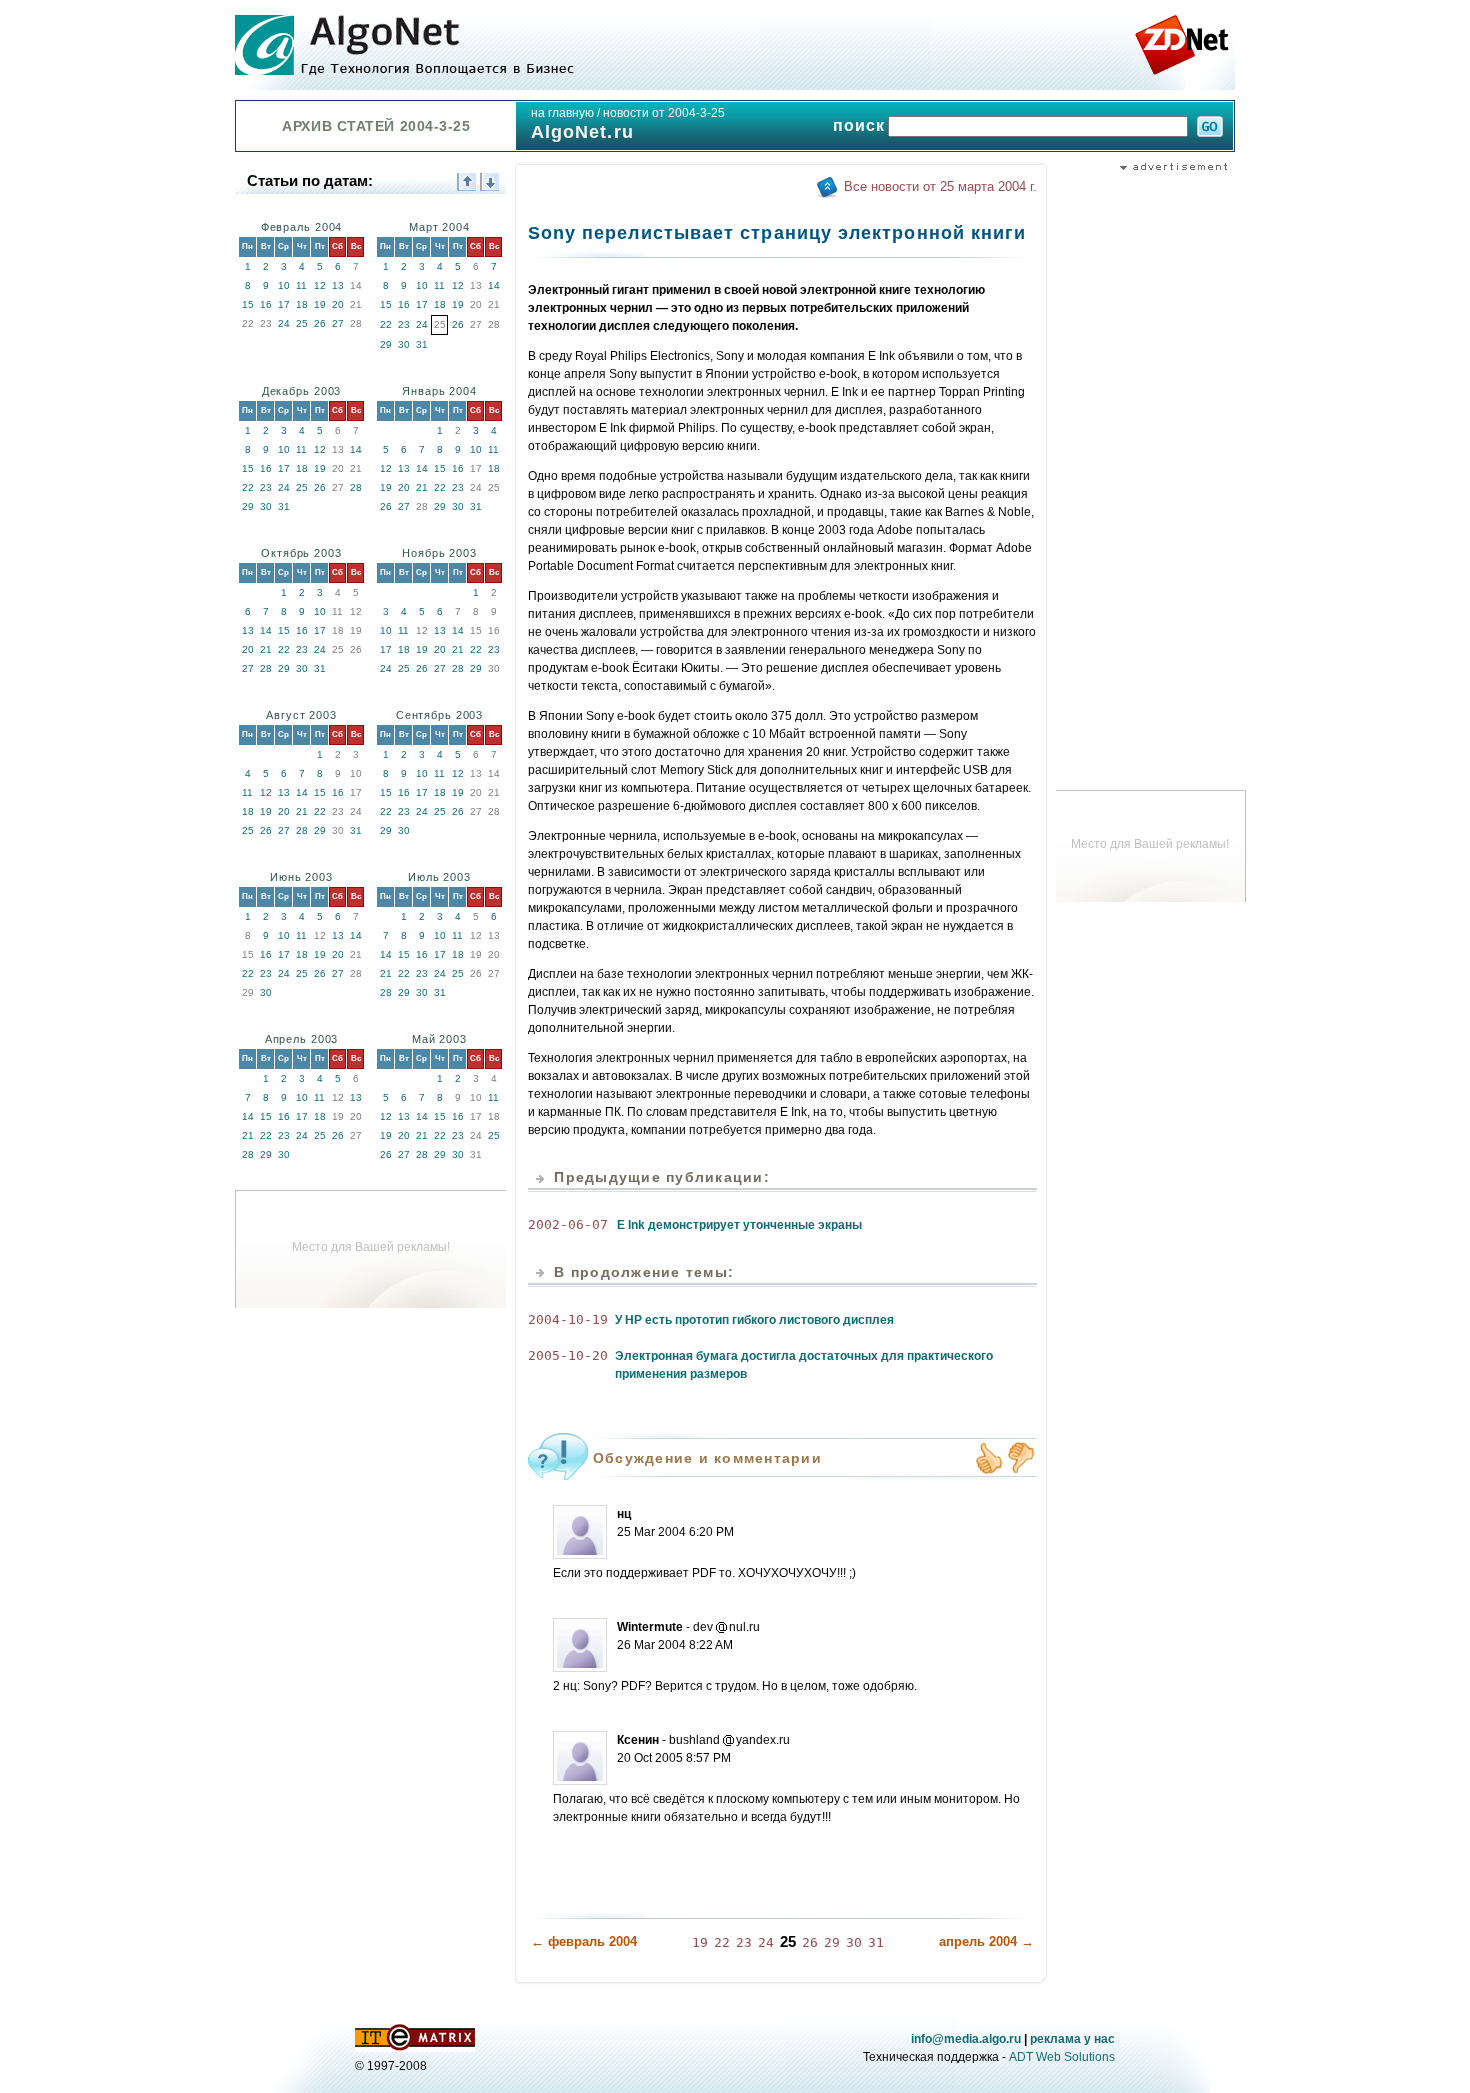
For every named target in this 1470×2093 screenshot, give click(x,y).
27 (338, 323)
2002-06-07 (568, 1224)
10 (284, 285)
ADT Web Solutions (1062, 2057)
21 (422, 487)
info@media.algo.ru (966, 2039)
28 (356, 487)
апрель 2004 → (986, 1941)
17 (284, 304)
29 (386, 344)
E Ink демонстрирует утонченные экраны (739, 1225)
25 (302, 323)
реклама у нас (1072, 2039)
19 (320, 304)
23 (404, 324)
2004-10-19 (568, 1319)
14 (494, 285)
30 (404, 344)
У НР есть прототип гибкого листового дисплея (754, 1320)
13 (338, 285)
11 (301, 285)
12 (320, 285)
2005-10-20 (568, 1355)
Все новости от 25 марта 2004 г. (940, 186)
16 (266, 304)
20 (338, 304)
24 (284, 323)
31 (422, 344)
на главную (562, 113)
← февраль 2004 (584, 1941)
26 (320, 323)
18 (302, 304)
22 (386, 324)
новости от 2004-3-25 (664, 113)
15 (248, 304)
